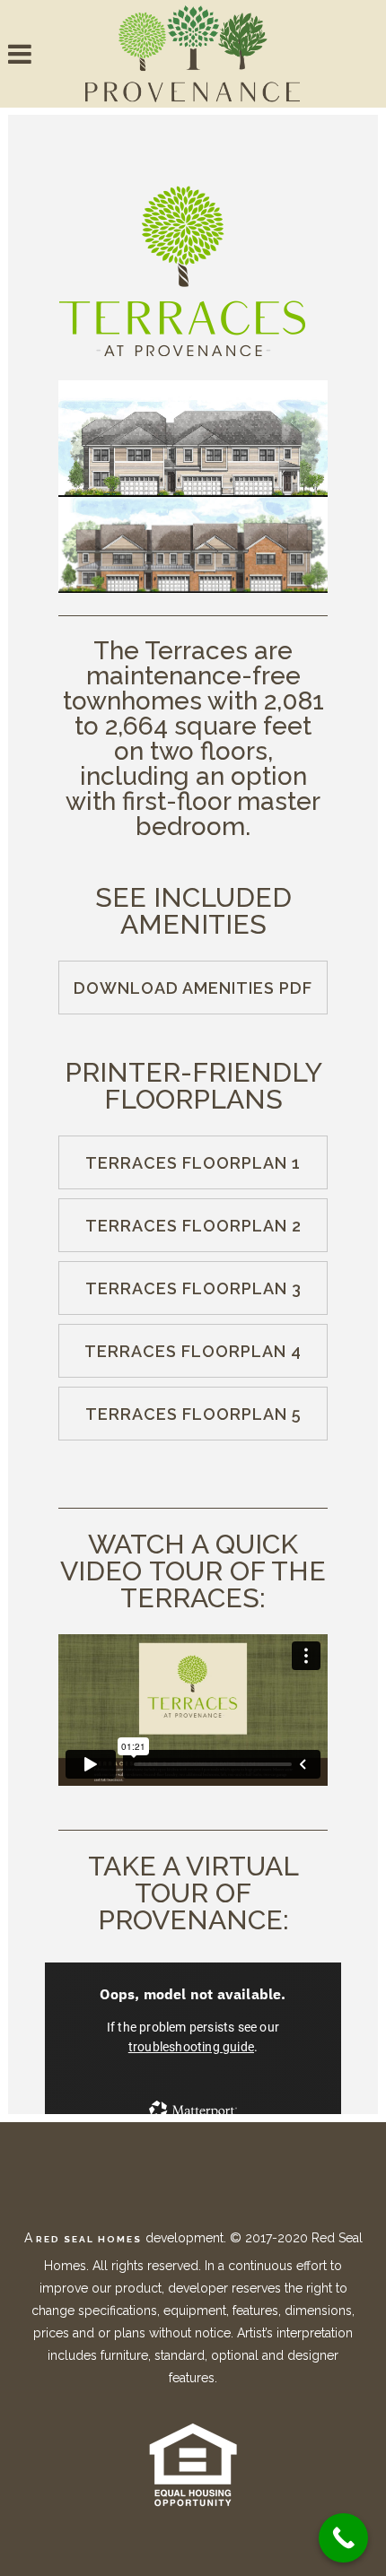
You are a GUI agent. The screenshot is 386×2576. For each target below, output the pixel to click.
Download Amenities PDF (193, 988)
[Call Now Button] (343, 2538)
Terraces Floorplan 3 (193, 1288)
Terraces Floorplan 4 (193, 1351)
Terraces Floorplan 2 (193, 1226)
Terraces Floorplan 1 (193, 1163)
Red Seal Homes (89, 2239)
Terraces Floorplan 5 (193, 1414)
